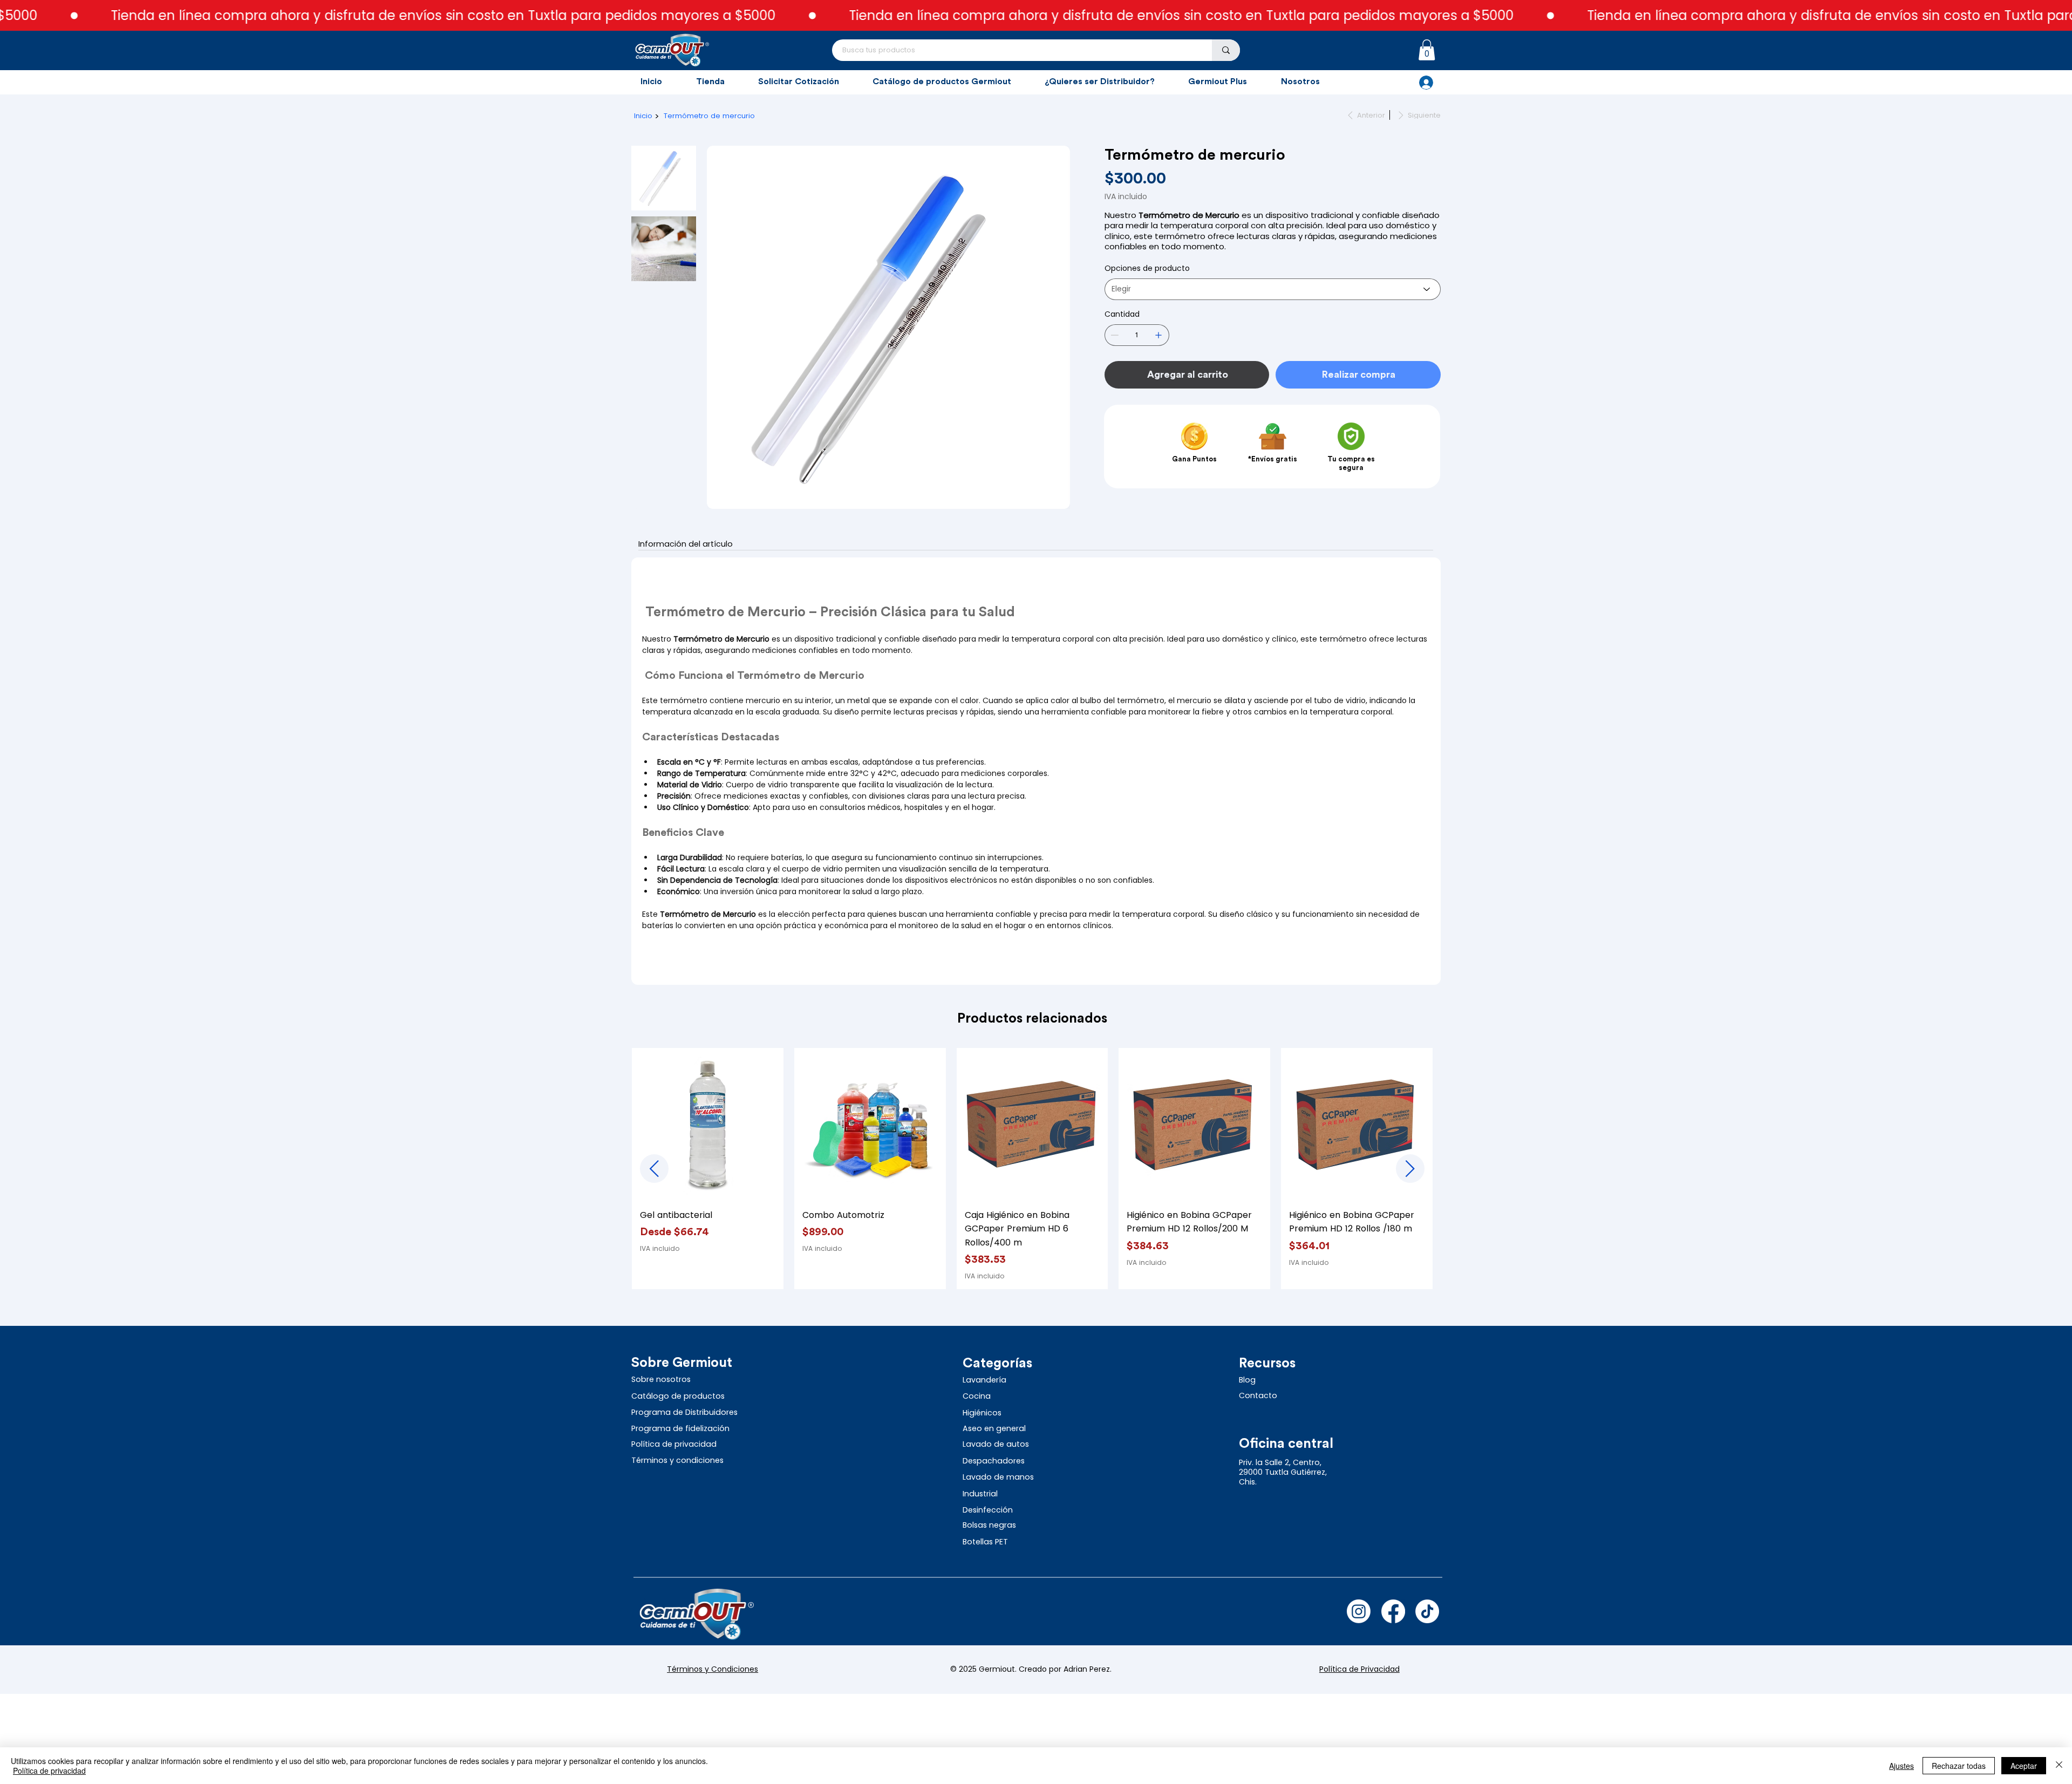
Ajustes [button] (1901, 1766)
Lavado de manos (999, 1477)
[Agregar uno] (1158, 335)
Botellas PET (985, 1542)
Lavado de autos (997, 1444)
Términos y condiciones (677, 1460)
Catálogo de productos (678, 1396)
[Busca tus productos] (1226, 50)
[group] (1032, 1169)
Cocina (978, 1396)
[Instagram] (1359, 1611)
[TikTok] (1427, 1611)
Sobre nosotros (661, 1379)
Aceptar (2024, 1766)
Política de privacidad (675, 1444)
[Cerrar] (2059, 1766)
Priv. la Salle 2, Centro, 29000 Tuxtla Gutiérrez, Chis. (1283, 1472)
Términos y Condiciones (713, 1669)
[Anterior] (654, 1169)
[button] (1427, 50)
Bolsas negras (989, 1525)
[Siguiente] (1410, 1169)
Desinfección (989, 1510)
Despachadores (994, 1461)
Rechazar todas (1959, 1766)
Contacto (1258, 1395)
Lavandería (986, 1380)
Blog (1247, 1380)
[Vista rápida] (708, 1124)
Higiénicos (983, 1413)
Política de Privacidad (1359, 1669)
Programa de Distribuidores (684, 1412)
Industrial (980, 1494)
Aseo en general (995, 1428)
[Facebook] (1393, 1611)
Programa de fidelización (681, 1428)
